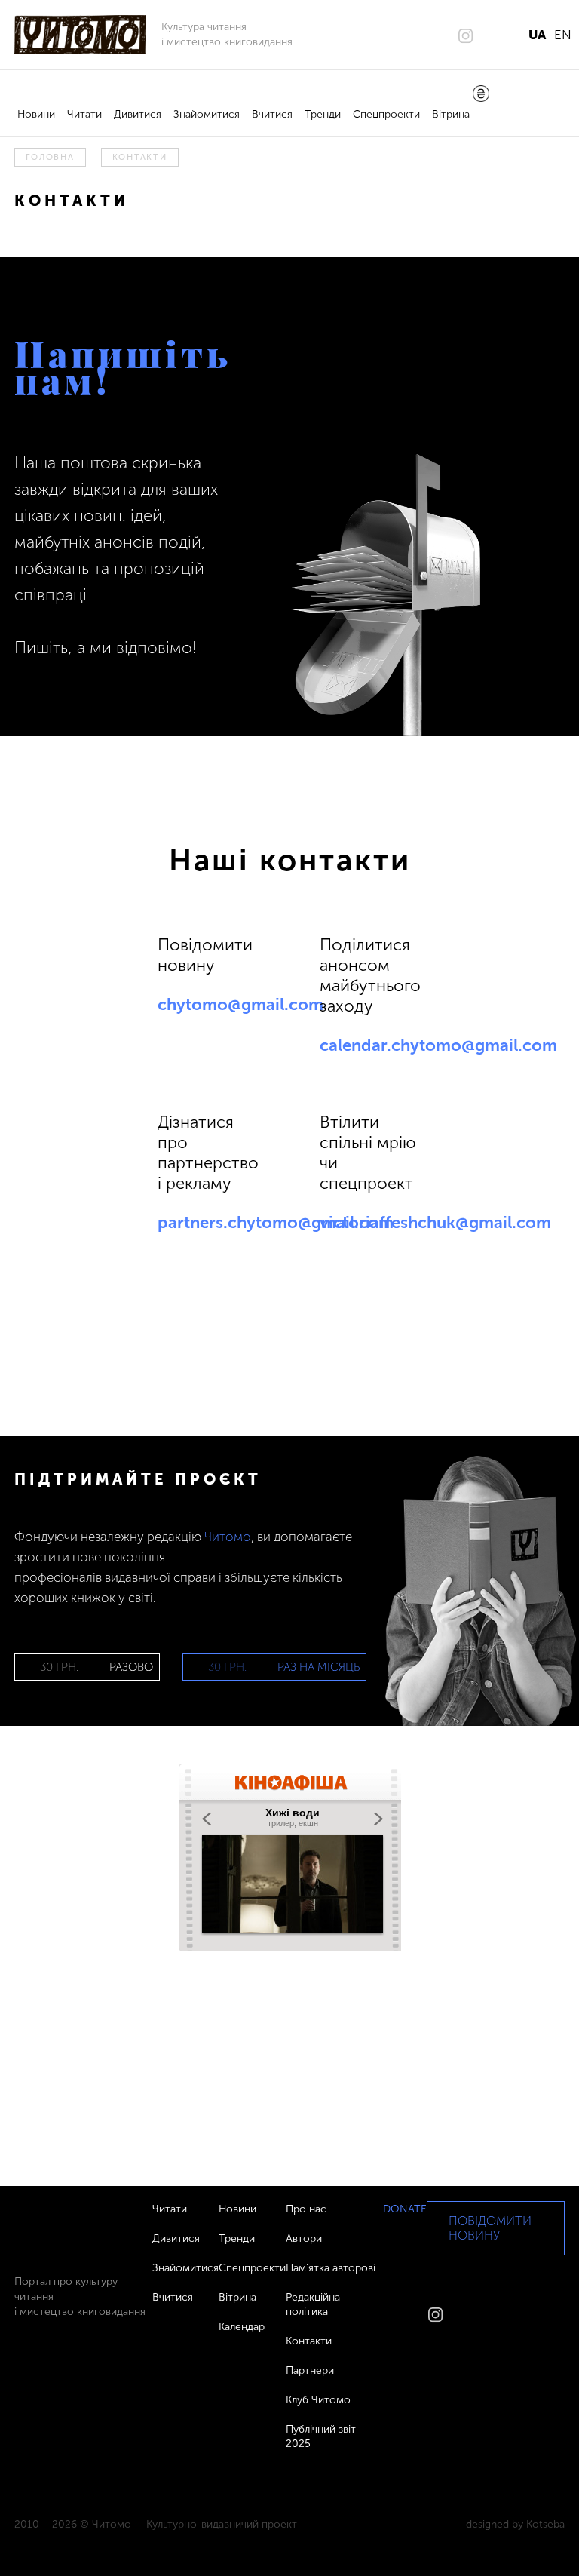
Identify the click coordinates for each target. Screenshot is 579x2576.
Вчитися (272, 114)
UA (537, 35)
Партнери (310, 2370)
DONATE (405, 2209)
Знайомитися (207, 114)
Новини (36, 114)
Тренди (323, 114)
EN (563, 35)
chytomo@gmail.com (240, 1004)
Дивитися (138, 114)
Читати (84, 114)
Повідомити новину (490, 2228)
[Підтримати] (481, 95)
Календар (242, 2327)
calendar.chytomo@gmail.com (438, 1045)
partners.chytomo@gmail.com (276, 1222)
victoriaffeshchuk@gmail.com (435, 1222)
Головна (50, 157)
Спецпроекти (386, 114)
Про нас (306, 2209)
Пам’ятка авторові (331, 2268)
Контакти (309, 2341)
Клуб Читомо (318, 2400)
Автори (304, 2238)
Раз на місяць (319, 1667)
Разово (131, 1667)
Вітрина (451, 114)
